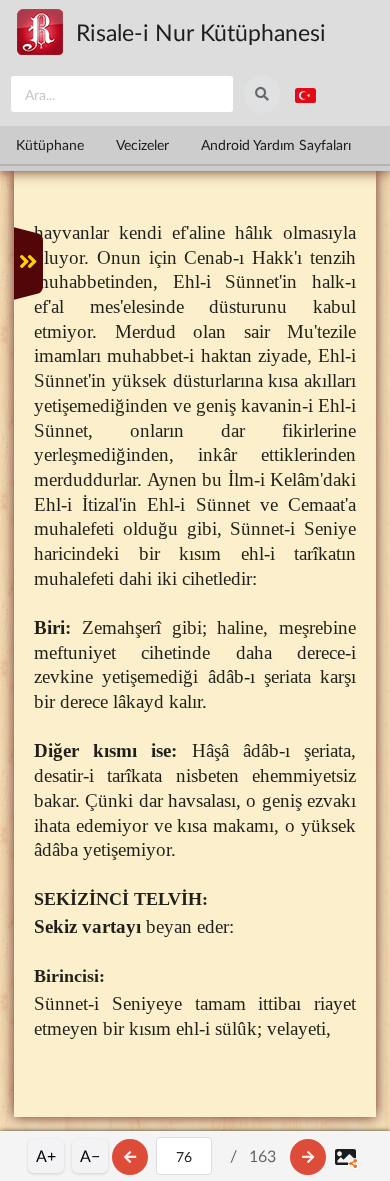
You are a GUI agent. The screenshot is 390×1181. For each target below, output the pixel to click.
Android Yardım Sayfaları (276, 144)
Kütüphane (50, 144)
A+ (46, 1155)
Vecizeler (142, 144)
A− (90, 1155)
